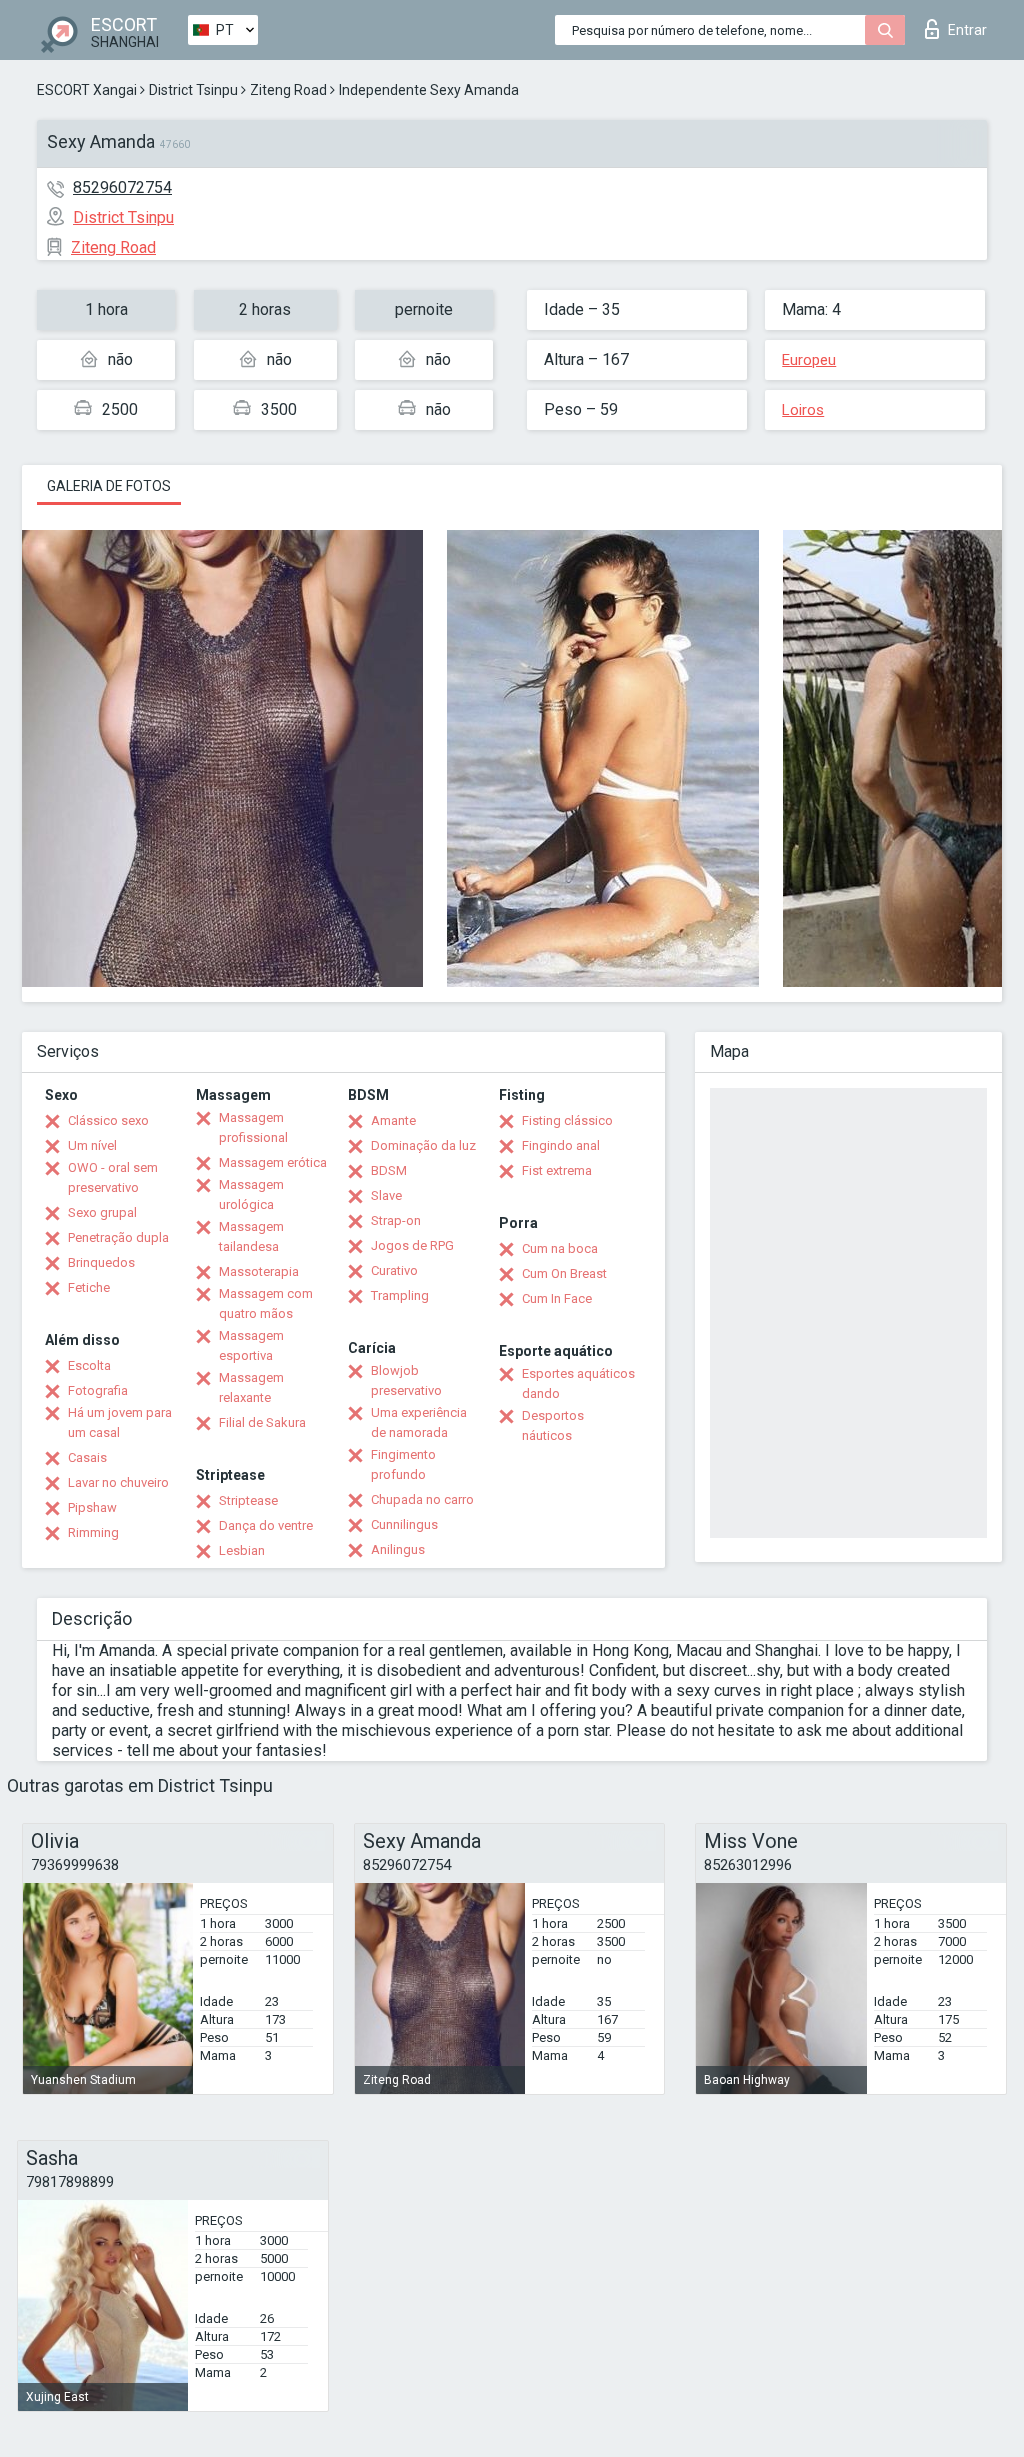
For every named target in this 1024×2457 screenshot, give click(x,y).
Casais (87, 1457)
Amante (393, 1120)
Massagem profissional (253, 1127)
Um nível (92, 1145)
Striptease (248, 1500)
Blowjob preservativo (406, 1380)
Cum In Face (557, 1298)
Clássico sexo (108, 1120)
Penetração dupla (118, 1237)
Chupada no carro (422, 1499)
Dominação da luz (423, 1145)
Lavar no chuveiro (118, 1482)
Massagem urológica (251, 1194)
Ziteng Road (288, 90)
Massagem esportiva (251, 1345)
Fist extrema (557, 1170)
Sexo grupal (102, 1212)
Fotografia (98, 1390)
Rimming (93, 1532)
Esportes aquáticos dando (578, 1383)
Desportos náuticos (553, 1425)
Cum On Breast (564, 1273)
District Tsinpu (193, 90)
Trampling (400, 1295)
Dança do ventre (266, 1525)
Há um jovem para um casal (120, 1422)
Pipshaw (92, 1507)
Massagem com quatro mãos (266, 1303)
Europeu (809, 360)
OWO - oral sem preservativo (113, 1177)
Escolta (89, 1365)
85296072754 (122, 187)
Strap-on (396, 1220)
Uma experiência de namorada (419, 1422)
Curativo (394, 1270)
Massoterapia (259, 1271)
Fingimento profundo (403, 1464)
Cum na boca (560, 1248)
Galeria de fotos (109, 486)
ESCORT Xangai (87, 90)
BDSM (389, 1170)
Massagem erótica (273, 1162)
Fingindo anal (561, 1145)
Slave (386, 1195)
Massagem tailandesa (251, 1236)
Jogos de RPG (412, 1245)
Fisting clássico (567, 1120)
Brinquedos (101, 1262)
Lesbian (242, 1550)
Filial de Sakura (262, 1422)
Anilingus (398, 1549)
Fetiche (89, 1287)
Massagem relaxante (251, 1387)
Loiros (803, 410)
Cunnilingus (404, 1524)
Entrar (967, 30)
